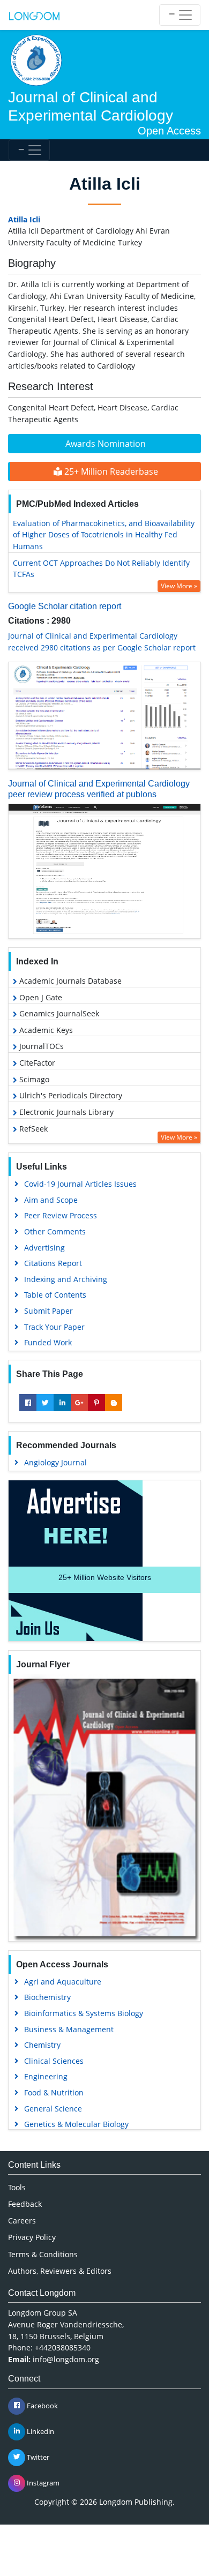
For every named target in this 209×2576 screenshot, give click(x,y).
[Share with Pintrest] (96, 1403)
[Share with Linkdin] (62, 1403)
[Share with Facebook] (28, 1403)
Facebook (42, 2405)
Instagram (42, 2482)
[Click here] (104, 716)
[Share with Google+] (79, 1403)
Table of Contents (55, 1295)
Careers (22, 2221)
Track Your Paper (54, 1327)
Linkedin (40, 2431)
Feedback (25, 2204)
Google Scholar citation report (65, 606)
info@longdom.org (66, 2359)
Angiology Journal (55, 1462)
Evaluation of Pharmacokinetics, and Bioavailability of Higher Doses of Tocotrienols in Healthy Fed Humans (104, 535)
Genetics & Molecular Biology (76, 2124)
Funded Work (48, 1342)
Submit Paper (48, 1311)
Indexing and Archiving (66, 1279)
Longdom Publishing (136, 2502)
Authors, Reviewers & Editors (60, 2271)
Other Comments (55, 1231)
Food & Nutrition (54, 2092)
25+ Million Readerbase (110, 471)
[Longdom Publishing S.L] (34, 15)
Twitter (37, 2457)
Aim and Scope (51, 1200)
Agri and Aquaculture (63, 1982)
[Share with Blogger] (114, 1403)
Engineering (46, 2076)
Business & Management (69, 2029)
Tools (17, 2187)
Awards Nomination (106, 444)
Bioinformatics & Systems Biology (84, 2013)
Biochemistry (47, 1997)
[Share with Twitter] (45, 1403)
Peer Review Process (61, 1215)
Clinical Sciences (54, 2061)
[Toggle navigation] (180, 15)
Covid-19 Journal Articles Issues (80, 1184)
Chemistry (42, 2045)
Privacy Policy (32, 2237)
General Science (53, 2109)
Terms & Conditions (43, 2254)
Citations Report (53, 1263)
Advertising (44, 1248)
